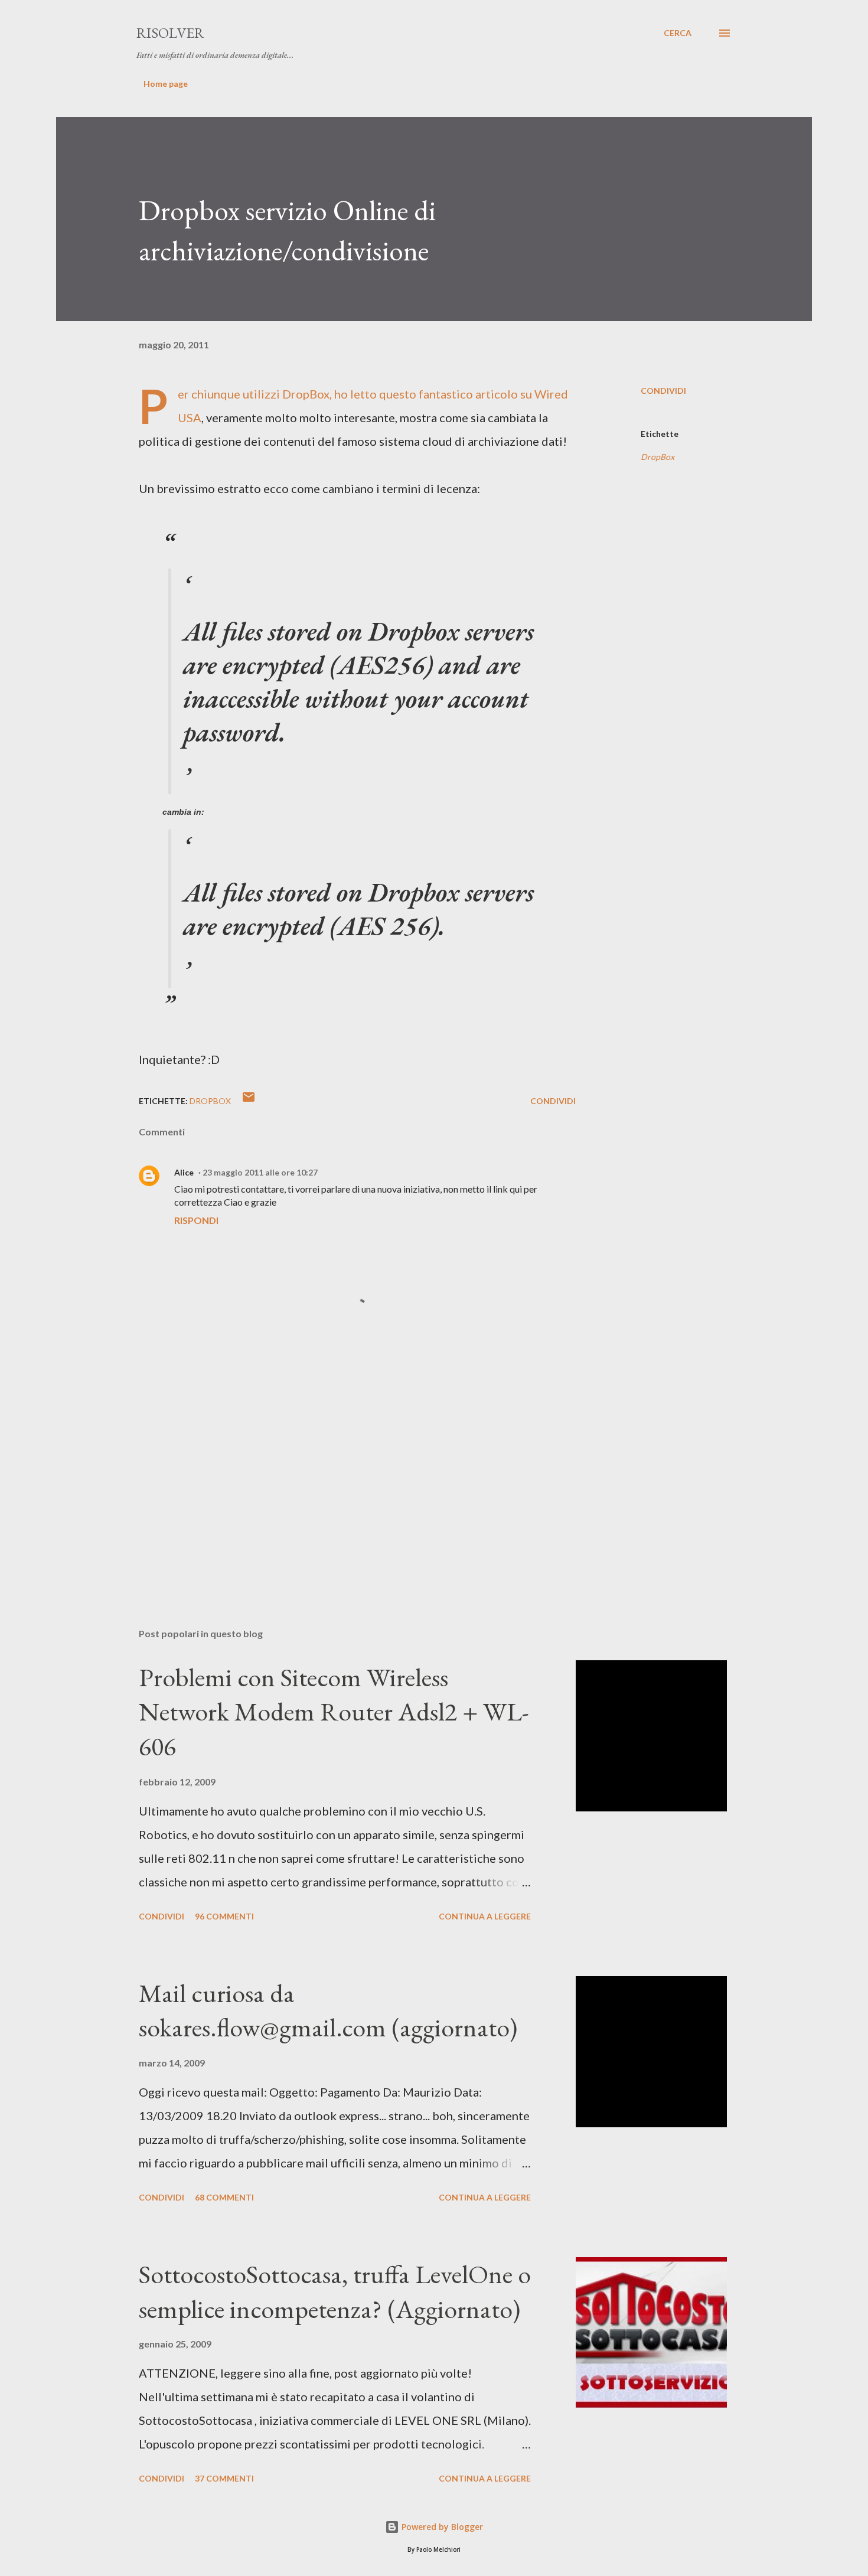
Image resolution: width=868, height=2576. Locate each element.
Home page (166, 84)
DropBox (306, 394)
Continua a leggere (485, 1916)
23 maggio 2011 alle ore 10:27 (260, 1172)
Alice (184, 1172)
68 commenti (224, 2197)
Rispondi (196, 1220)
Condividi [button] (663, 391)
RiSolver (170, 33)
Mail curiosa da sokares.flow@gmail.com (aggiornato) (328, 2010)
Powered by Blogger (441, 2527)
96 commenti (224, 1916)
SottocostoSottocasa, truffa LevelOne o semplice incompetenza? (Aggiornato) (335, 2291)
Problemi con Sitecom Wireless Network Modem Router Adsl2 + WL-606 (334, 1712)
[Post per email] (249, 1101)
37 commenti (224, 2478)
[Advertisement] (338, 1481)
